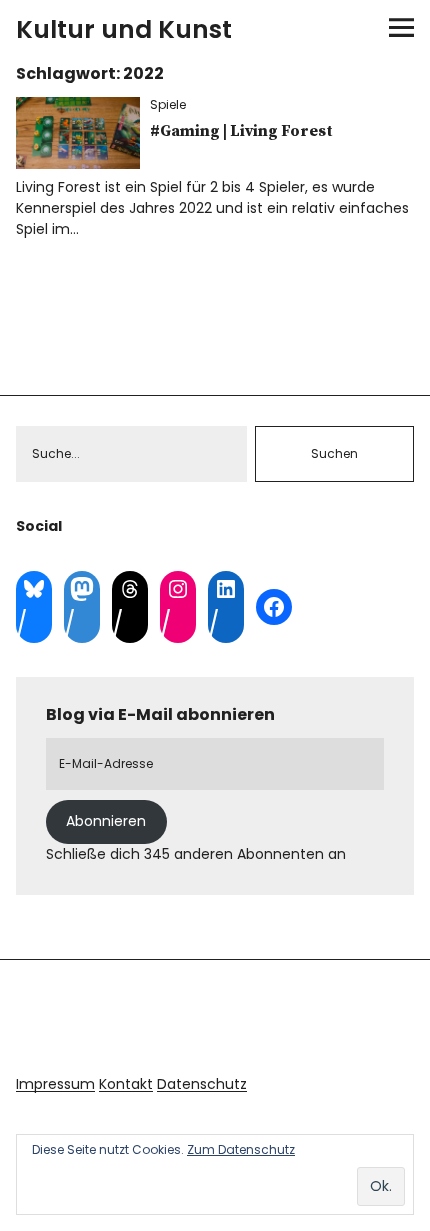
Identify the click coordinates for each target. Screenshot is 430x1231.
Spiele (168, 104)
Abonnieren (106, 821)
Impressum (55, 1084)
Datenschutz (202, 1084)
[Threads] (130, 589)
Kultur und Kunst (124, 29)
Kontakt (126, 1084)
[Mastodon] (82, 589)
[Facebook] (274, 607)
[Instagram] (178, 589)
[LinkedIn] (226, 589)
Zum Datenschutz (241, 1149)
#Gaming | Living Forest (241, 131)
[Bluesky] (34, 589)
